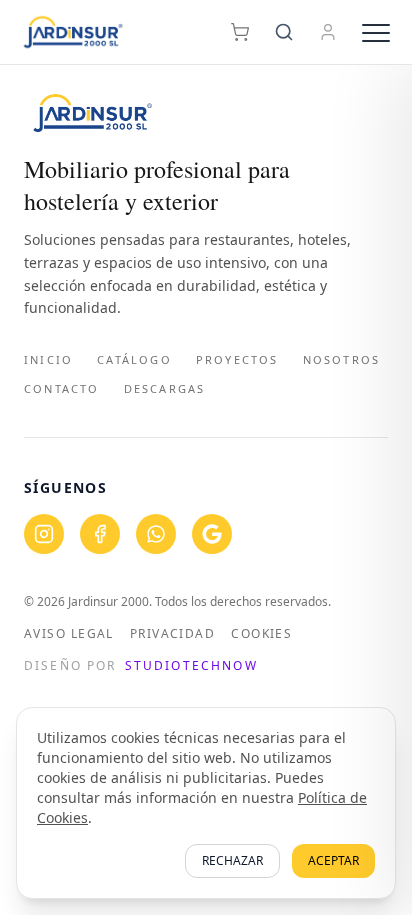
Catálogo (134, 359)
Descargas (165, 388)
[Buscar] (284, 32)
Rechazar (232, 860)
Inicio (48, 359)
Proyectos (237, 359)
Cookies (261, 634)
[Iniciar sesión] (328, 32)
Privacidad (172, 634)
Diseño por (141, 666)
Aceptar (333, 860)
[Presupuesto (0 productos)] (240, 32)
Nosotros (342, 359)
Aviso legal (69, 634)
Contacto (62, 388)
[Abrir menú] (376, 32)
